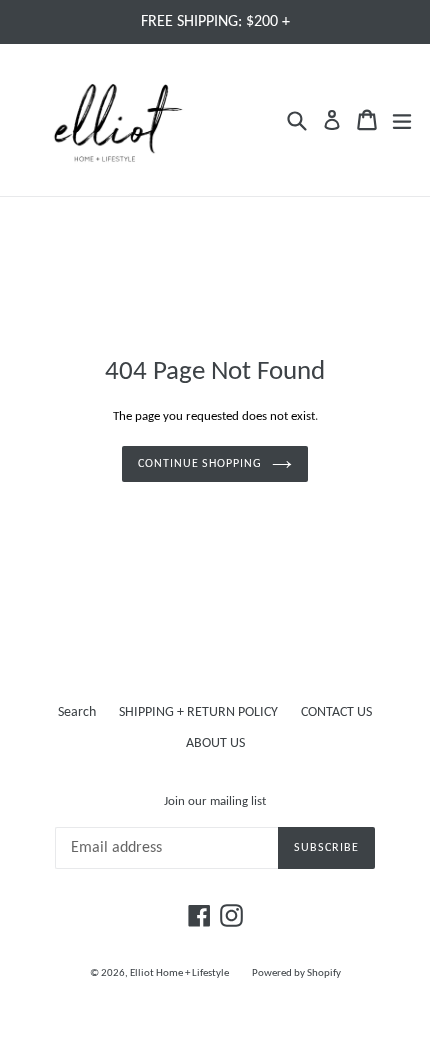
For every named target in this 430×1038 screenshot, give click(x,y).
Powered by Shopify (296, 973)
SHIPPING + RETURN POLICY (198, 712)
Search (77, 712)
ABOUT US (215, 743)
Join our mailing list (215, 801)
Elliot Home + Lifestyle (179, 973)
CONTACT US (336, 712)
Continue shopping (200, 464)
